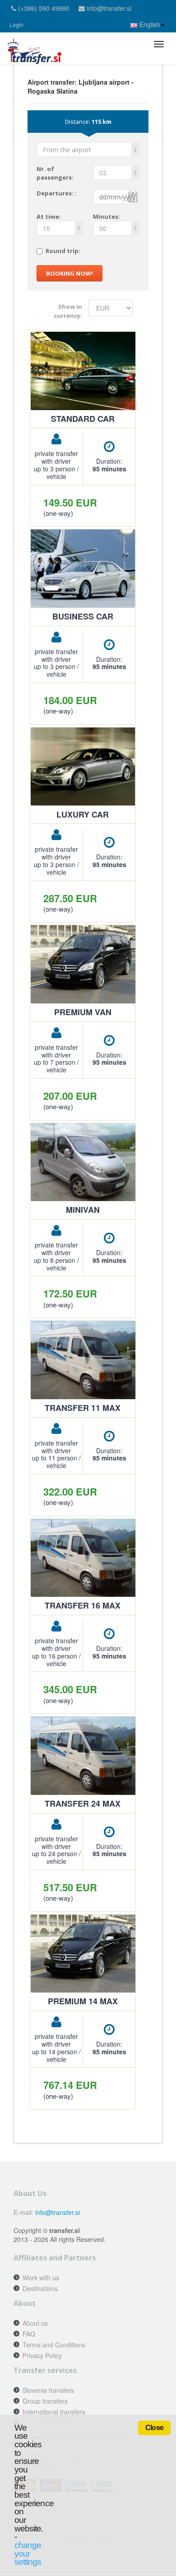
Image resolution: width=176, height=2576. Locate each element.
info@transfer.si (109, 8)
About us (35, 2323)
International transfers (54, 2412)
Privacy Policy (42, 2355)
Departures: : (57, 193)
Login (16, 25)
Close (154, 2428)
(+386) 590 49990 (44, 8)
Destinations (40, 2288)
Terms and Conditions (54, 2345)
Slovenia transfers (48, 2390)
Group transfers (45, 2401)
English (149, 24)
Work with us (41, 2278)
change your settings (28, 2553)
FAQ (29, 2334)
